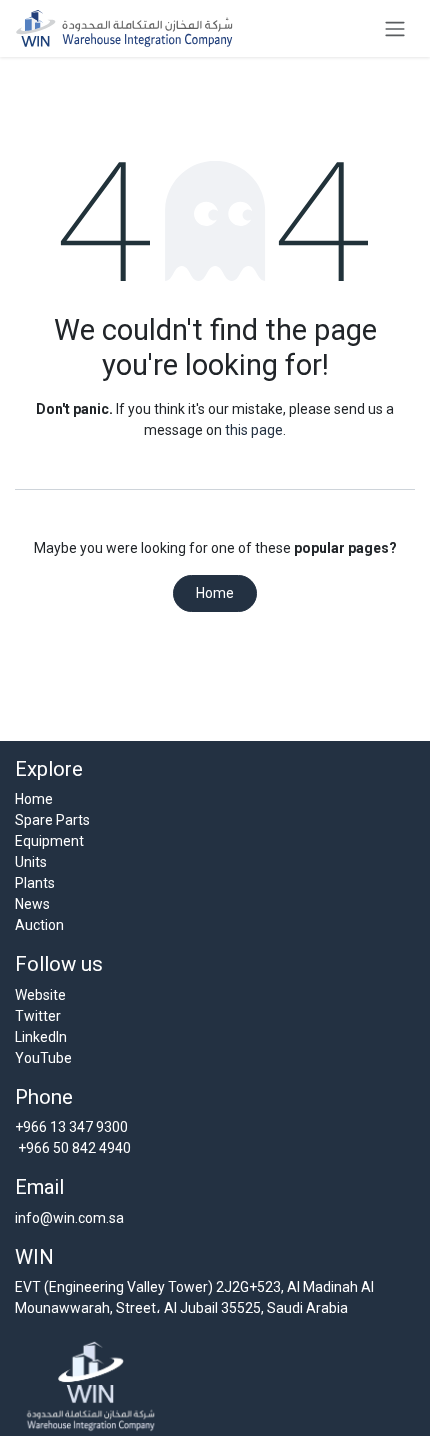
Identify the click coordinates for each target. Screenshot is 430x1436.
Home (215, 593)
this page (254, 430)
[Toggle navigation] (395, 28)
